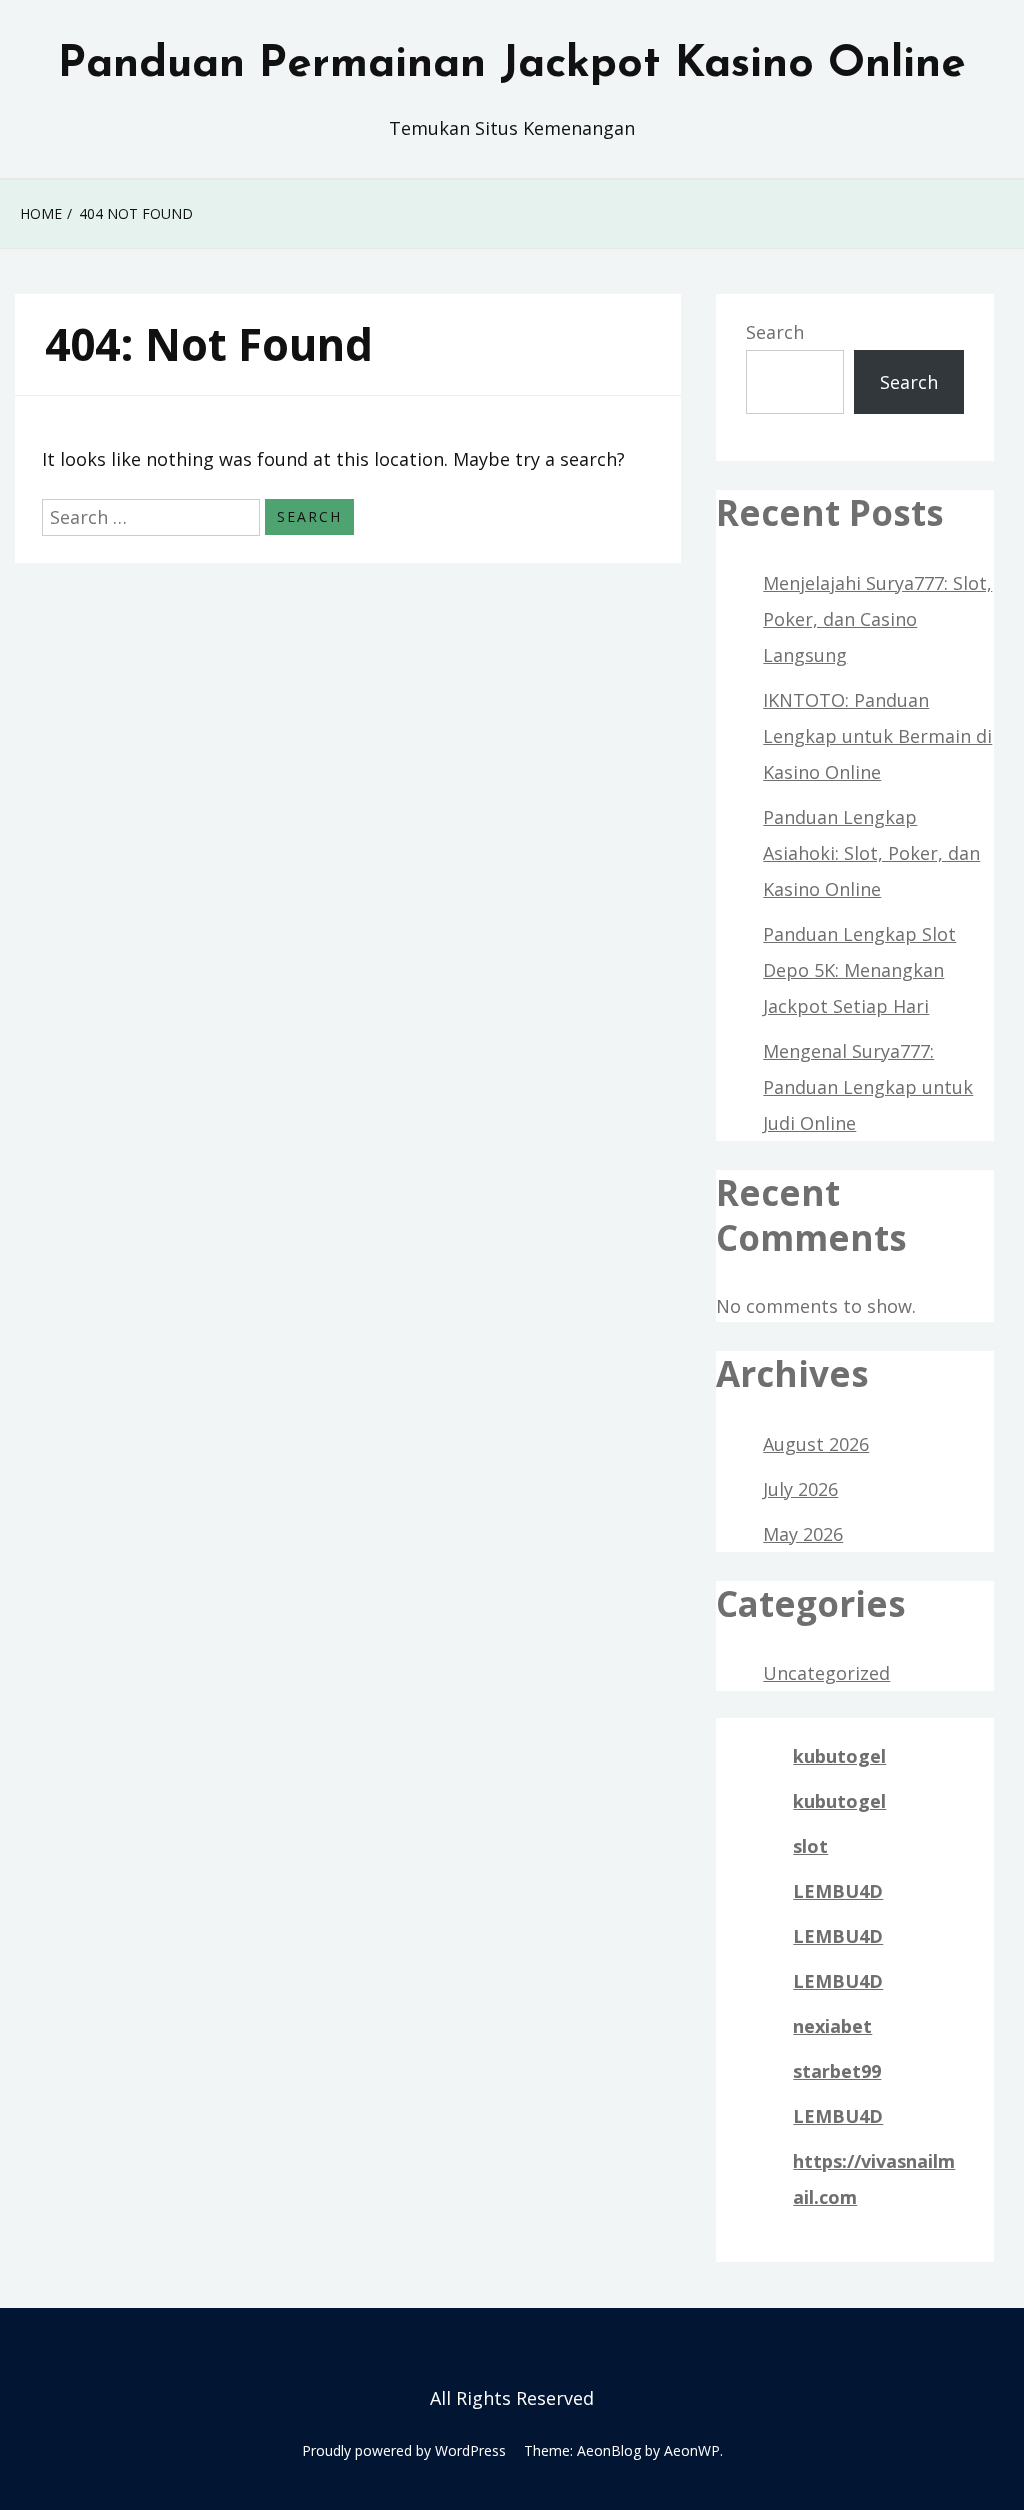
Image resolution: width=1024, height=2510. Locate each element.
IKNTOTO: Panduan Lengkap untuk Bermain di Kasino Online (877, 736)
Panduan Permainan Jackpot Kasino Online (512, 65)
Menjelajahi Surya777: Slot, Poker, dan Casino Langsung (877, 619)
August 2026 (816, 1444)
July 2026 (800, 1489)
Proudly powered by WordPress (404, 2450)
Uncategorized (826, 1673)
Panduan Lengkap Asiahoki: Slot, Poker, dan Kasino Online (871, 853)
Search (775, 332)
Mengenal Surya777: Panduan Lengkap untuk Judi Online (868, 1087)
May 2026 (803, 1534)
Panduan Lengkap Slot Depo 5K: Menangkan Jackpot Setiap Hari (859, 970)
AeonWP (692, 2450)
